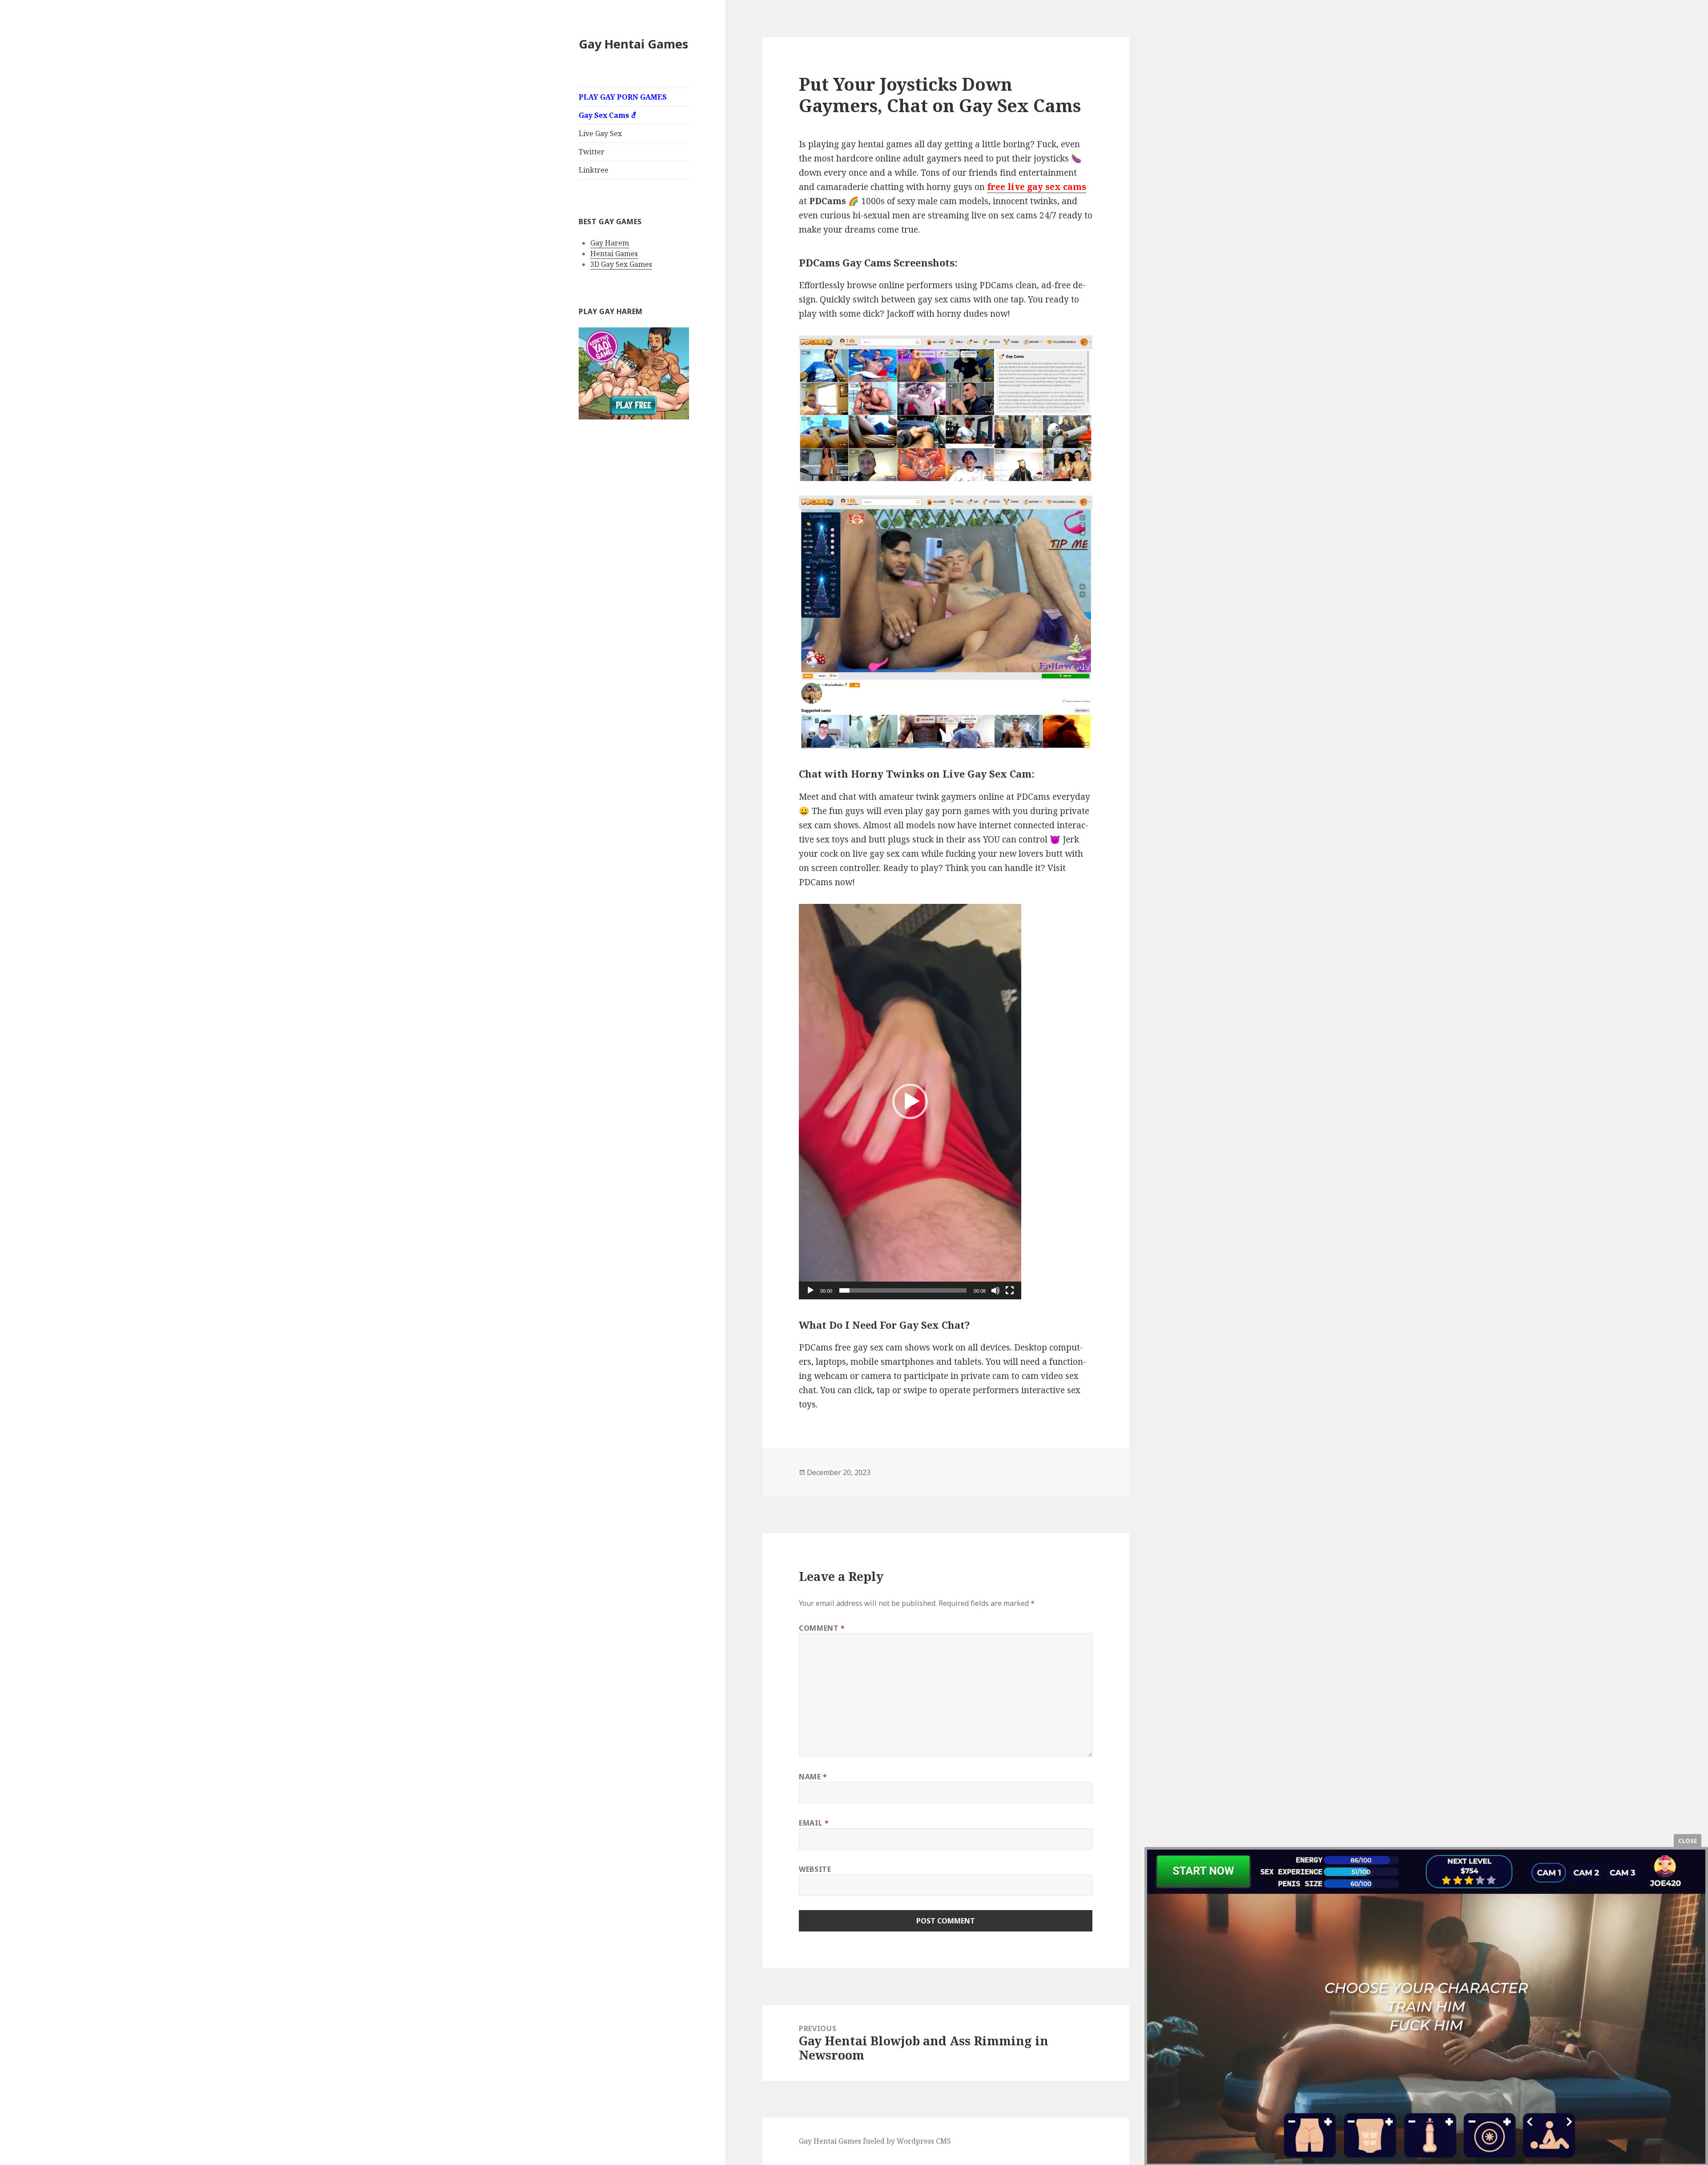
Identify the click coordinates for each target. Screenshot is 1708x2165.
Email (814, 1823)
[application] (910, 1102)
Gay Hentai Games (633, 44)
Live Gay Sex (600, 133)
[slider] (903, 1290)
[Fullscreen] (1010, 1290)
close (1687, 1841)
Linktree (594, 170)
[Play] (810, 1290)
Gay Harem (610, 243)
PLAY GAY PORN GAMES (623, 97)
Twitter (592, 152)
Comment (822, 1628)
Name (813, 1777)
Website (815, 1869)
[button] (910, 1101)
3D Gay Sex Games (621, 264)
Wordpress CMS (924, 2141)
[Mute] (995, 1290)
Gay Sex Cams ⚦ (608, 115)
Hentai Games (614, 254)
